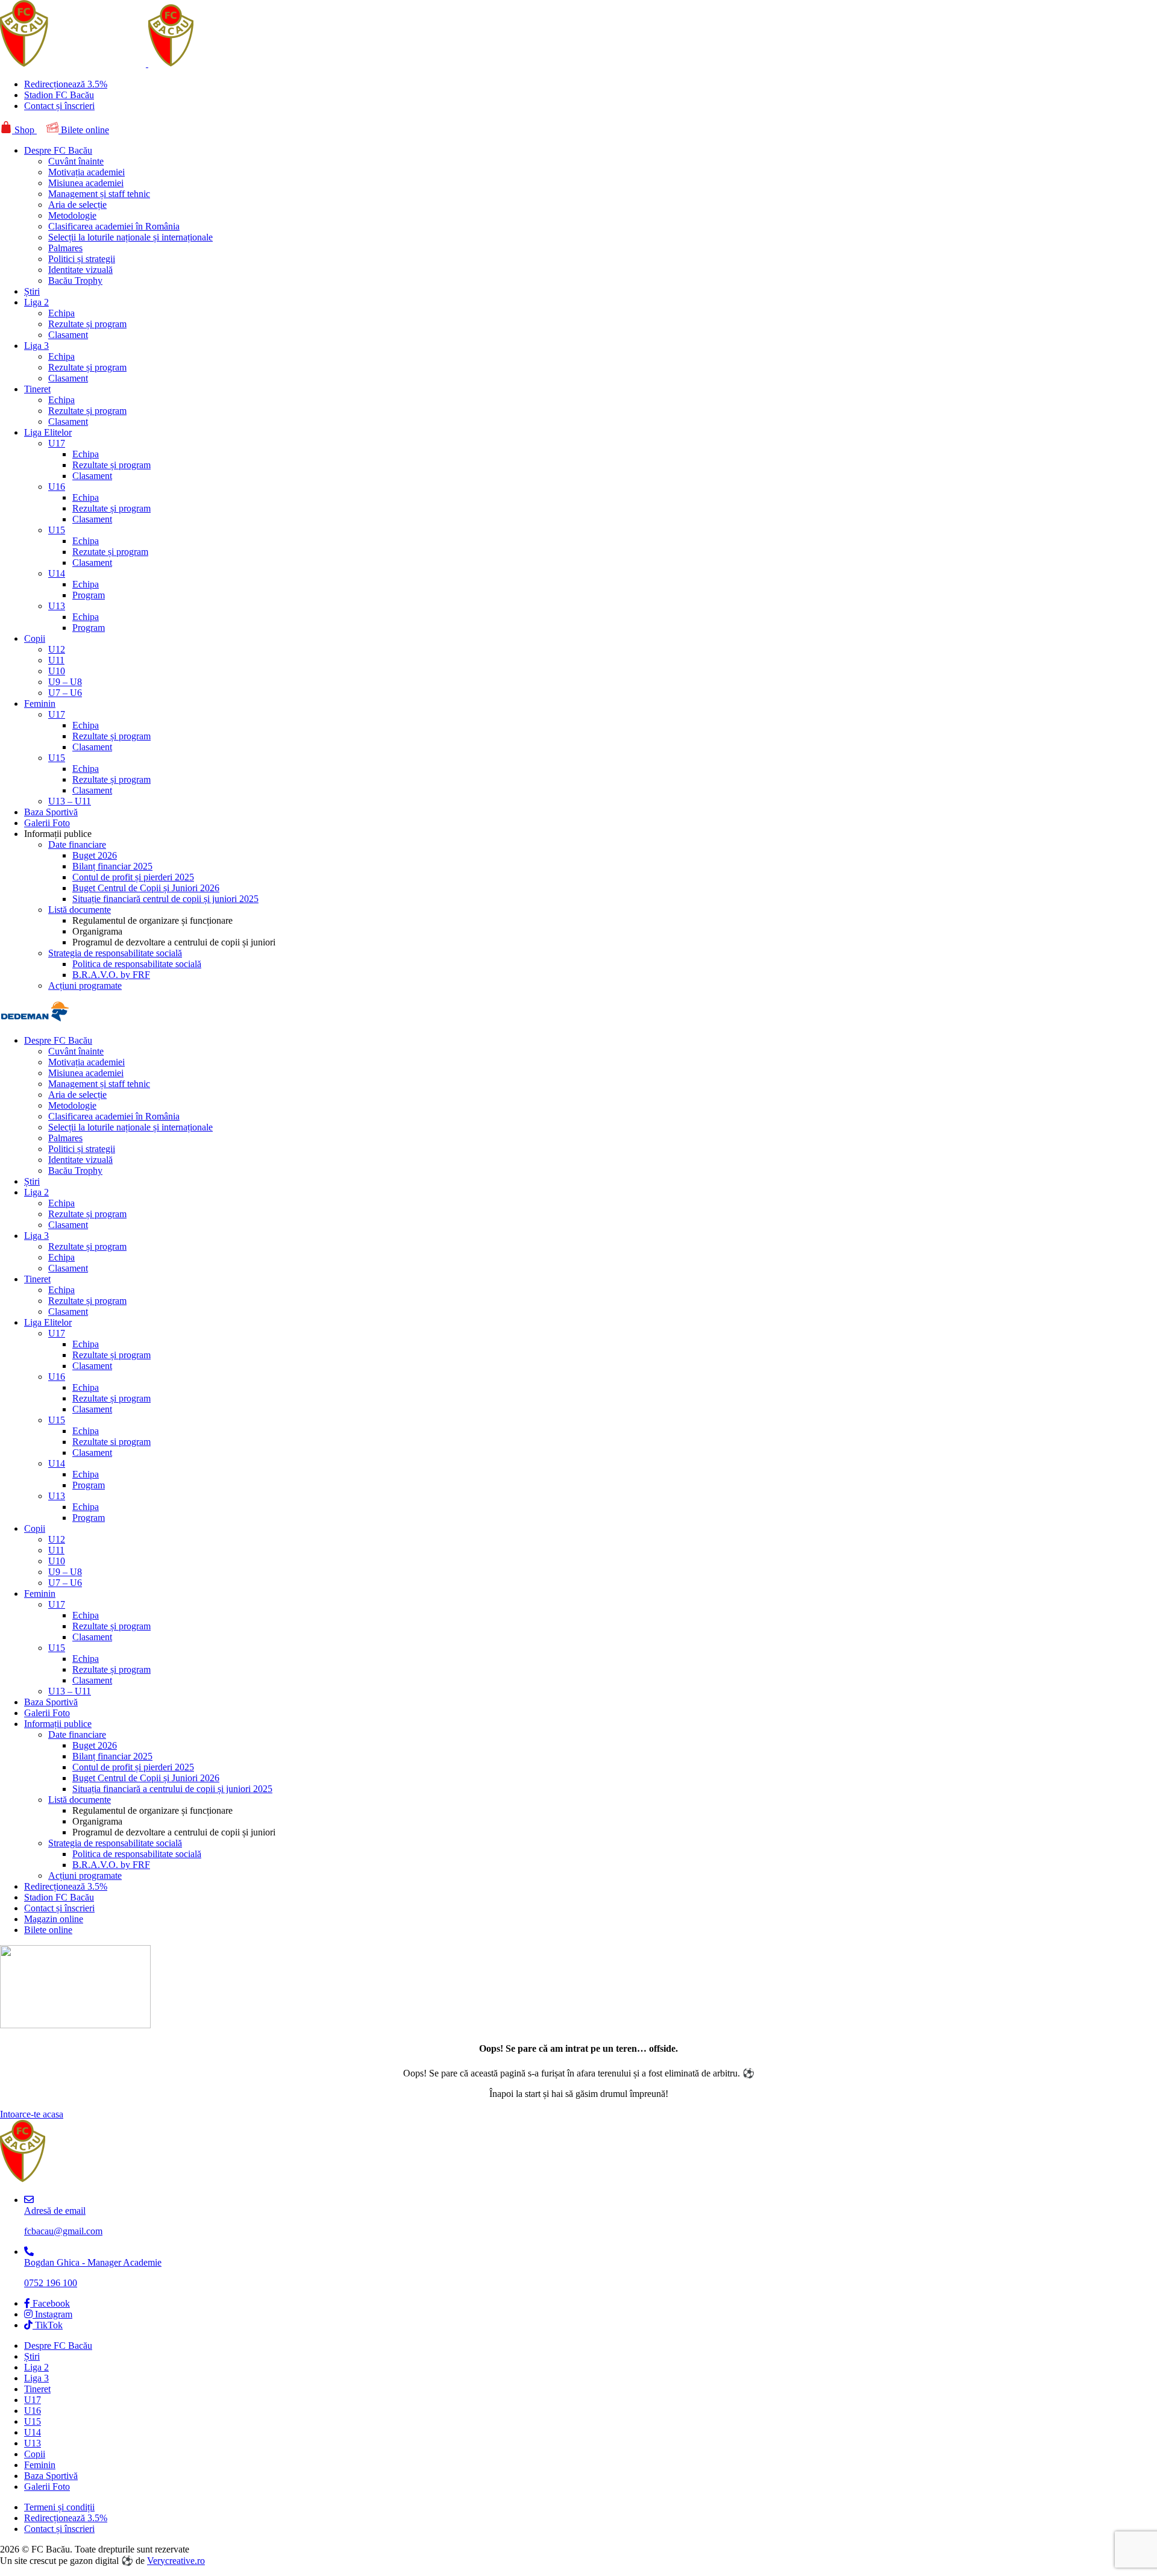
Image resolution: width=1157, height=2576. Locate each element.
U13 (57, 606)
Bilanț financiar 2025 (112, 866)
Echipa (61, 313)
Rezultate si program (111, 1442)
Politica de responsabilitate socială (137, 964)
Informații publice (58, 1724)
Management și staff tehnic (99, 194)
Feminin (40, 704)
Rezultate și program (87, 324)
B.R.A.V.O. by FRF (111, 975)
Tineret (37, 389)
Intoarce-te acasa (32, 2114)
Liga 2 (36, 302)
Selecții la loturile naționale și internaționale (130, 237)
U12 (57, 649)
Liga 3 (36, 346)
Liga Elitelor (48, 432)
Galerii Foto (47, 823)
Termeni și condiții (59, 2507)
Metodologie (72, 215)
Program (89, 595)
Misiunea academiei (86, 183)
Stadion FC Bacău (59, 95)
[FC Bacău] (134, 64)
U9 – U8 (65, 682)
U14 (57, 573)
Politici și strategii (82, 259)
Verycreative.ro (176, 2561)
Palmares (65, 248)
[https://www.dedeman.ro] (35, 1020)
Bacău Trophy (75, 280)
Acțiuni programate (85, 986)
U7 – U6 (65, 693)
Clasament (68, 335)
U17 (57, 443)
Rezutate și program (110, 552)
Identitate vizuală (80, 270)
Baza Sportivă (51, 812)
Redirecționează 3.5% (66, 84)
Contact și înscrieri (59, 106)
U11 (56, 660)
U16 (57, 487)
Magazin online (54, 1919)
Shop (24, 130)
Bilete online (84, 130)
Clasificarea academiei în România (114, 226)
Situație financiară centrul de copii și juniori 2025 (165, 899)
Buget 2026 (95, 855)
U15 (57, 530)
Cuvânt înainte (76, 161)
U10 (57, 671)
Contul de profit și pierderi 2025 (133, 877)
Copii (35, 638)
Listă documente (80, 910)
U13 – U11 (70, 801)
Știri (32, 291)
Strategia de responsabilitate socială (115, 953)
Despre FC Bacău (58, 150)
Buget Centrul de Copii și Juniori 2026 (146, 888)
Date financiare (77, 845)
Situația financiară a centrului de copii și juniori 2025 (172, 1789)
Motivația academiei (86, 172)
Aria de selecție (77, 205)
